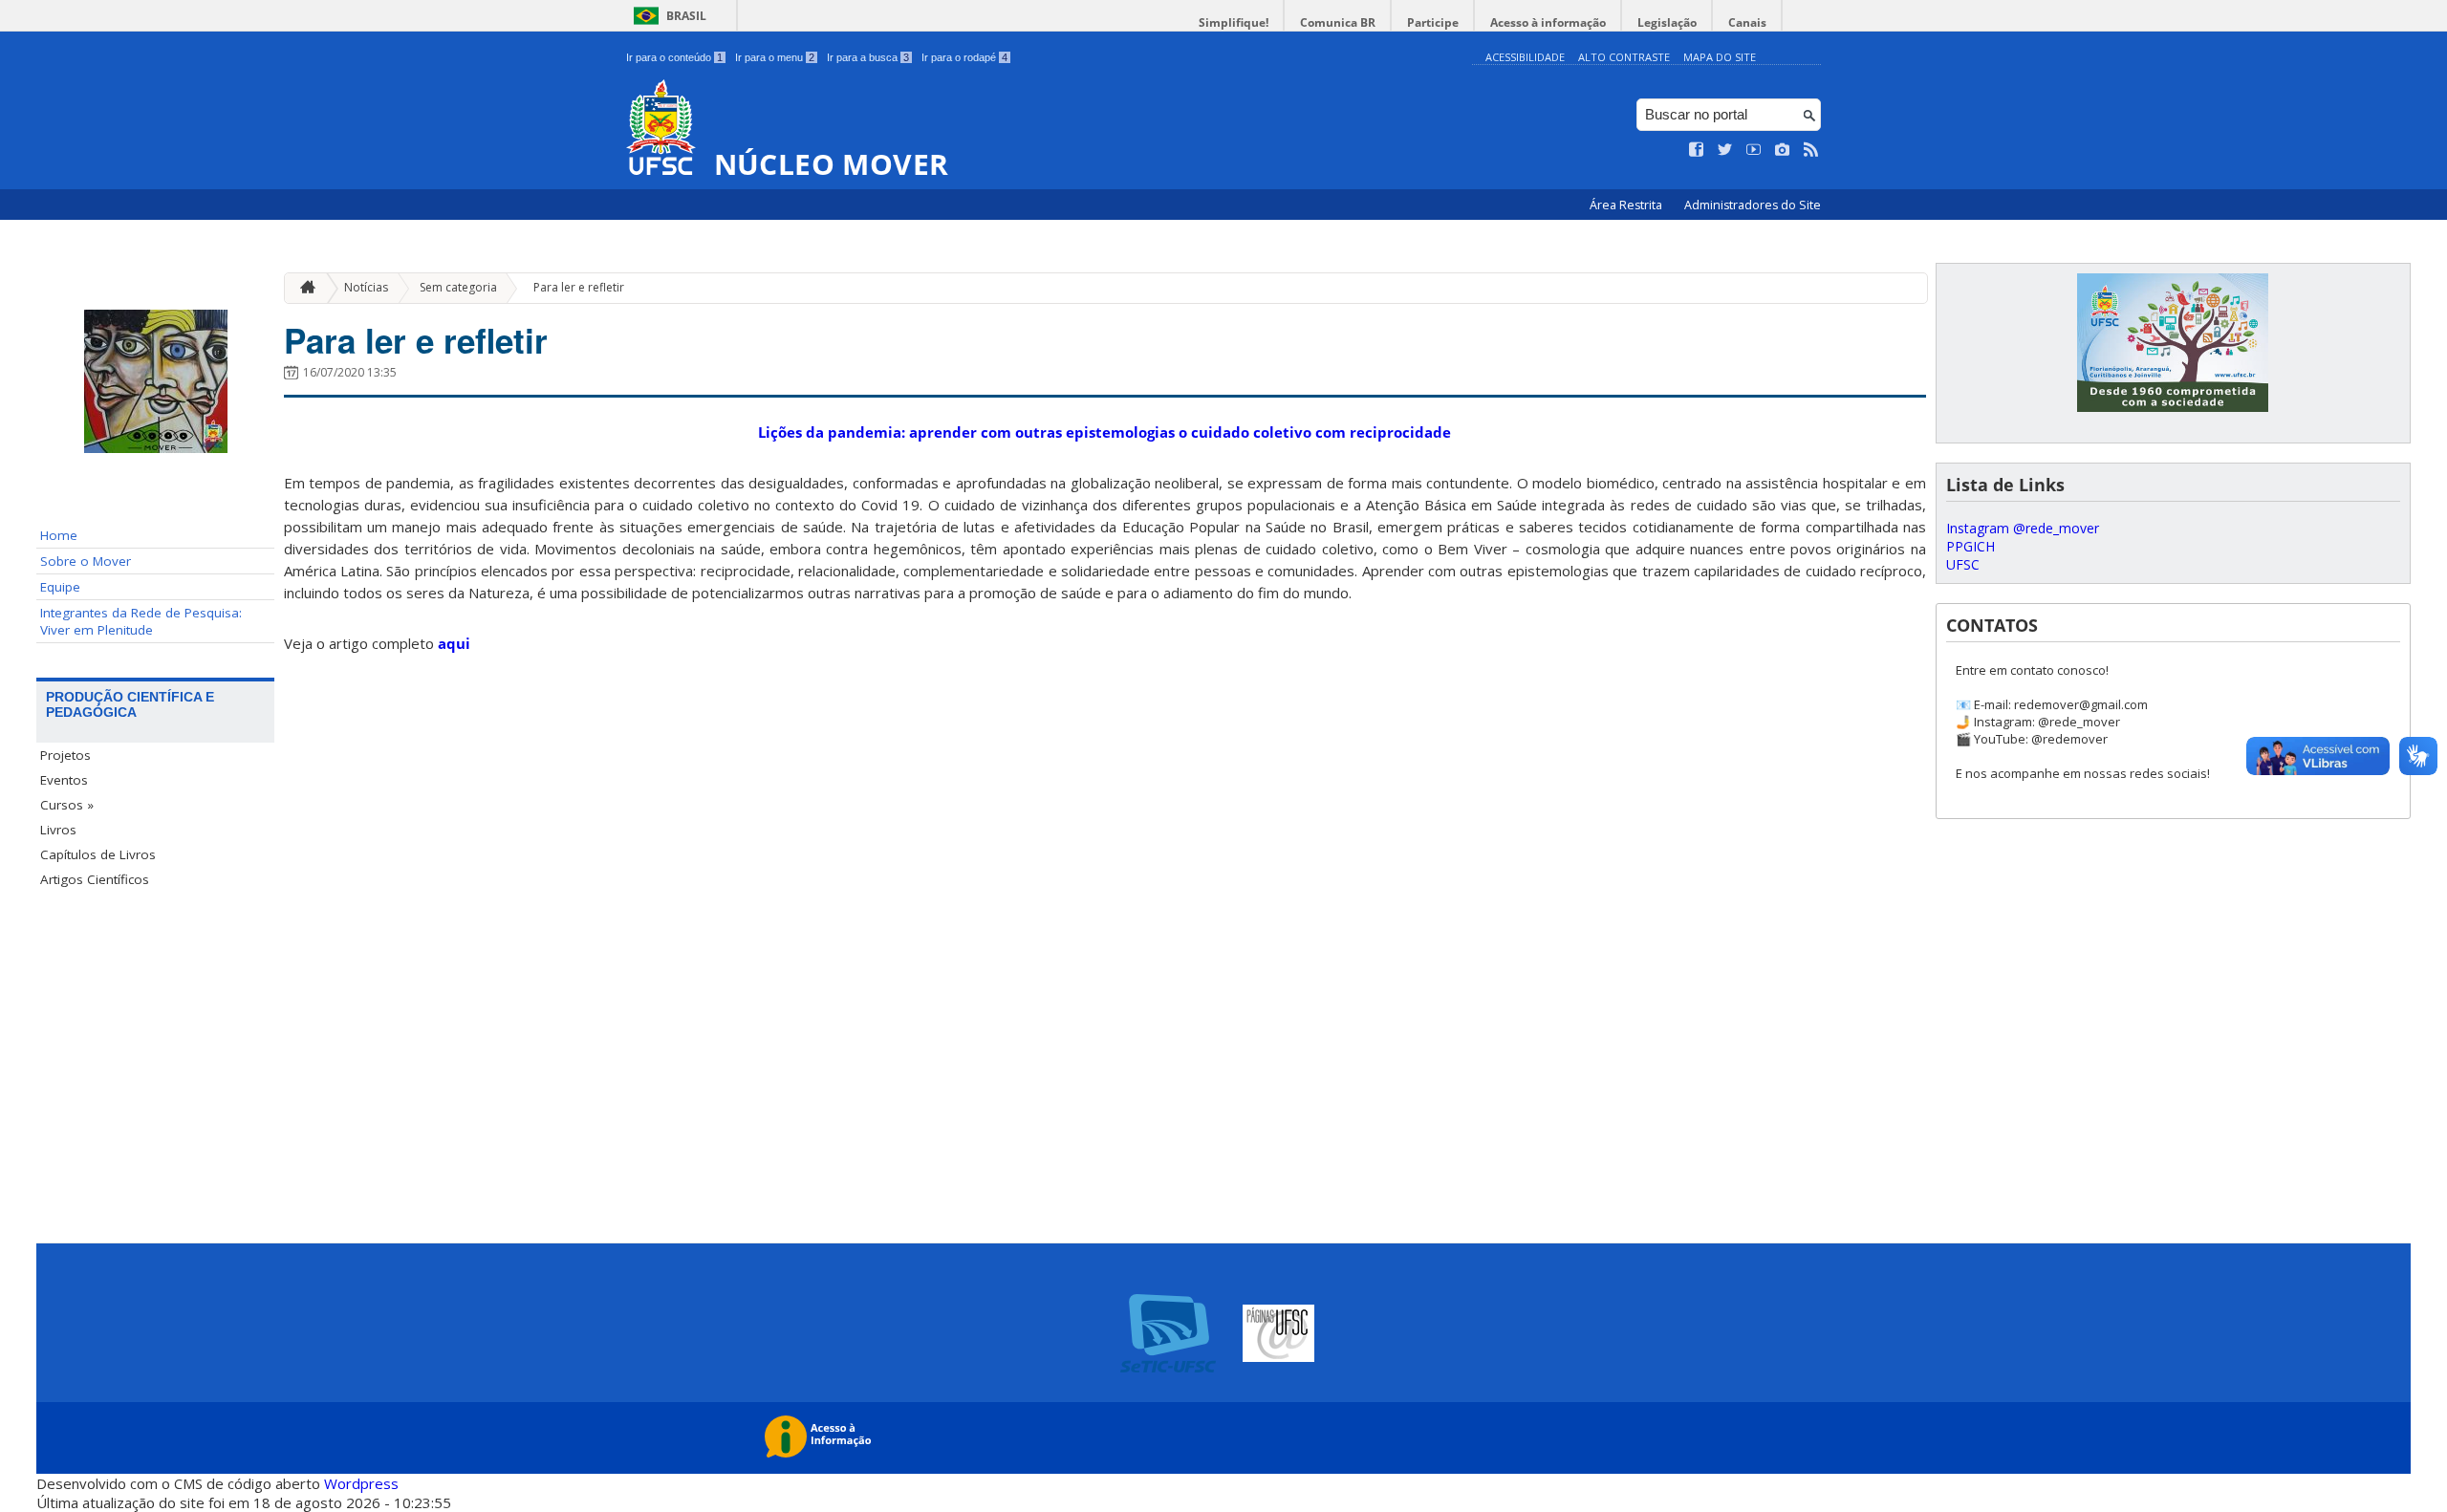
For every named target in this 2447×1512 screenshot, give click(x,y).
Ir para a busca (868, 57)
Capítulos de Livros (98, 854)
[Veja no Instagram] (1783, 150)
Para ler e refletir (579, 287)
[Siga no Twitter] (1725, 150)
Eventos (64, 780)
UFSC (1963, 564)
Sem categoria (458, 287)
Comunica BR (1338, 22)
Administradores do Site (1753, 205)
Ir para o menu (775, 57)
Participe (1433, 22)
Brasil (686, 16)
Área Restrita (1627, 205)
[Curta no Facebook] (1697, 150)
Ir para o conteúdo (674, 57)
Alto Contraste (1624, 57)
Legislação (1667, 22)
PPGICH (1971, 546)
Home (59, 535)
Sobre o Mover (86, 561)
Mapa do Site (1720, 57)
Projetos (65, 755)
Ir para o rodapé (964, 57)
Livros (58, 830)
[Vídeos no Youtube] (1754, 150)
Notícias (366, 287)
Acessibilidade (1525, 57)
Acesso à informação (1548, 22)
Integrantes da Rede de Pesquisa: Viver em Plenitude (141, 621)
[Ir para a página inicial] (303, 288)
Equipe (60, 587)
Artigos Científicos (95, 879)
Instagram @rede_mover (2023, 528)
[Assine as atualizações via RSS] (1811, 150)
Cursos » (67, 805)
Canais (1747, 22)
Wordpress (361, 1483)
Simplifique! (1234, 22)
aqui (454, 643)
